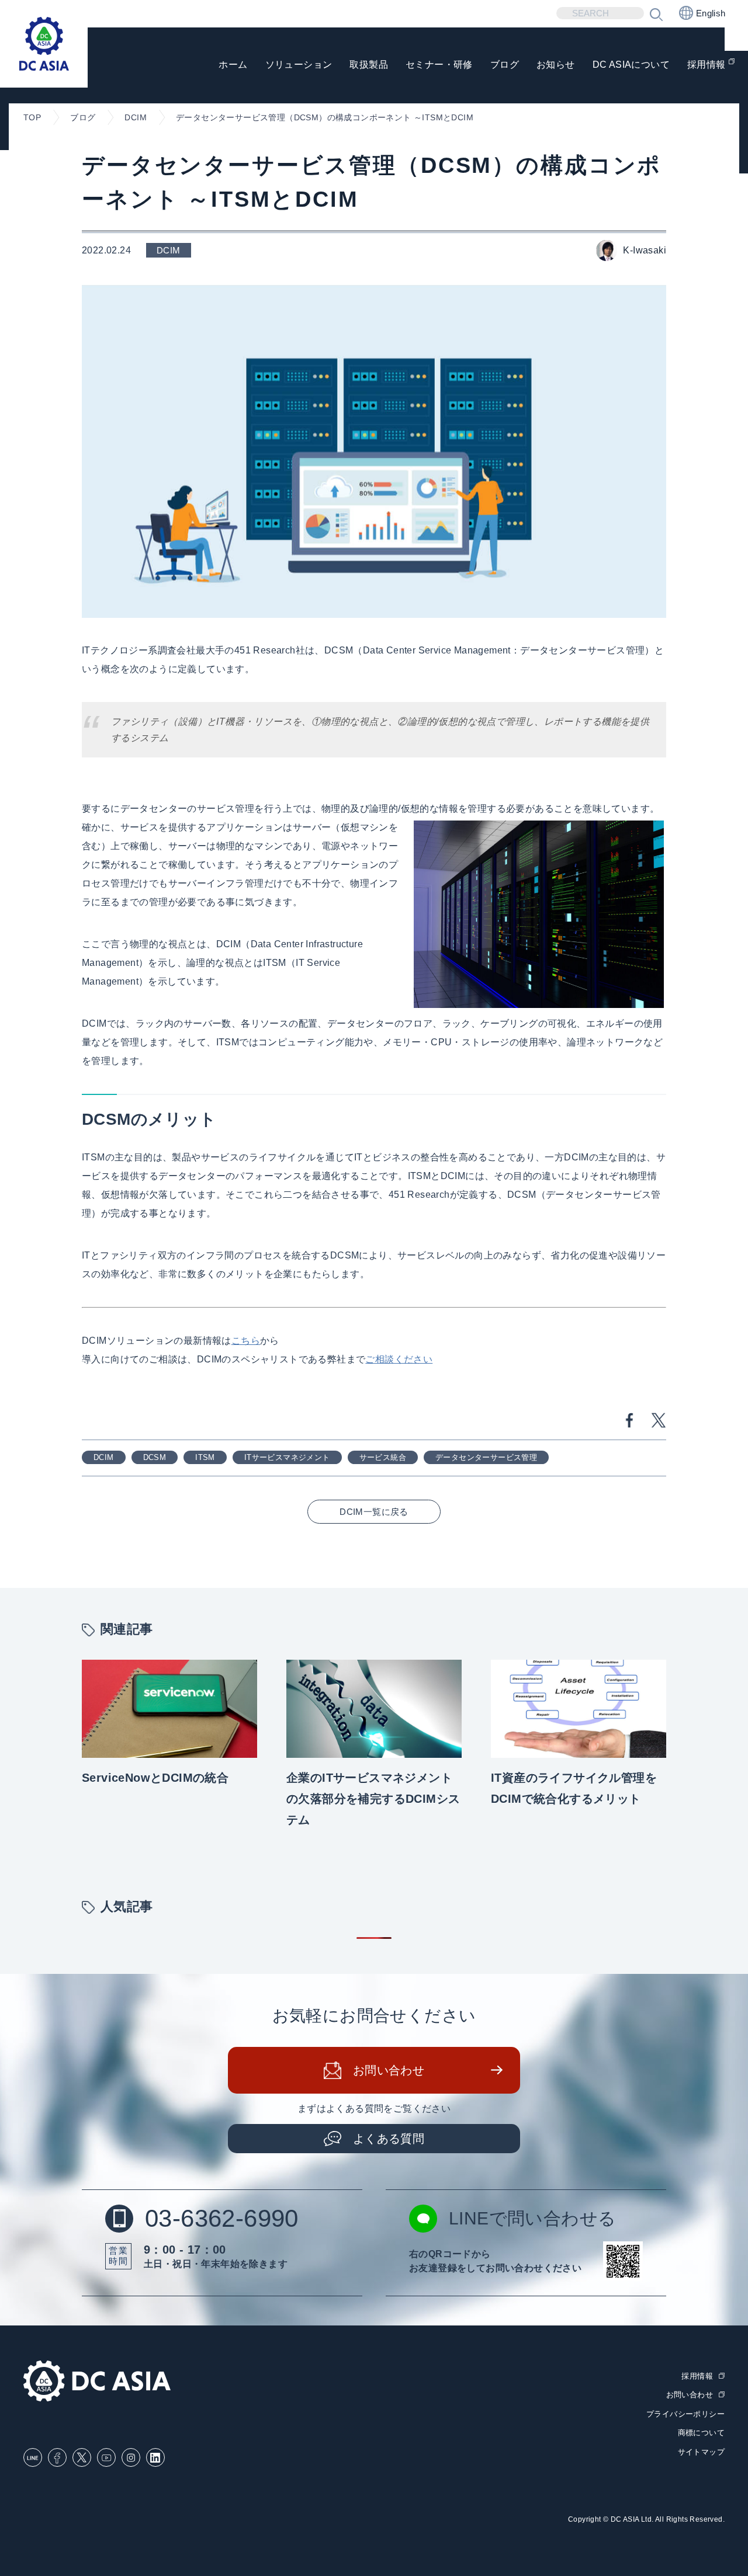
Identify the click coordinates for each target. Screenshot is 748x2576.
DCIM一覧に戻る (374, 1512)
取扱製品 (369, 65)
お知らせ (556, 65)
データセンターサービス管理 (486, 1457)
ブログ (505, 65)
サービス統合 (383, 1457)
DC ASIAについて (631, 65)
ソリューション (299, 65)
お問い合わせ (389, 2070)
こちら (246, 1341)
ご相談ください (399, 1359)
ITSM (205, 1457)
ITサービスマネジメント (287, 1457)
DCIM (104, 1457)
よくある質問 (389, 2139)
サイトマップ (701, 2452)
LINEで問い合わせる (532, 2218)
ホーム (233, 65)
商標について (701, 2433)
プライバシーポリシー (685, 2414)
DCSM (155, 1457)
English (711, 13)
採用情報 (707, 65)
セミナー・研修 (439, 65)
